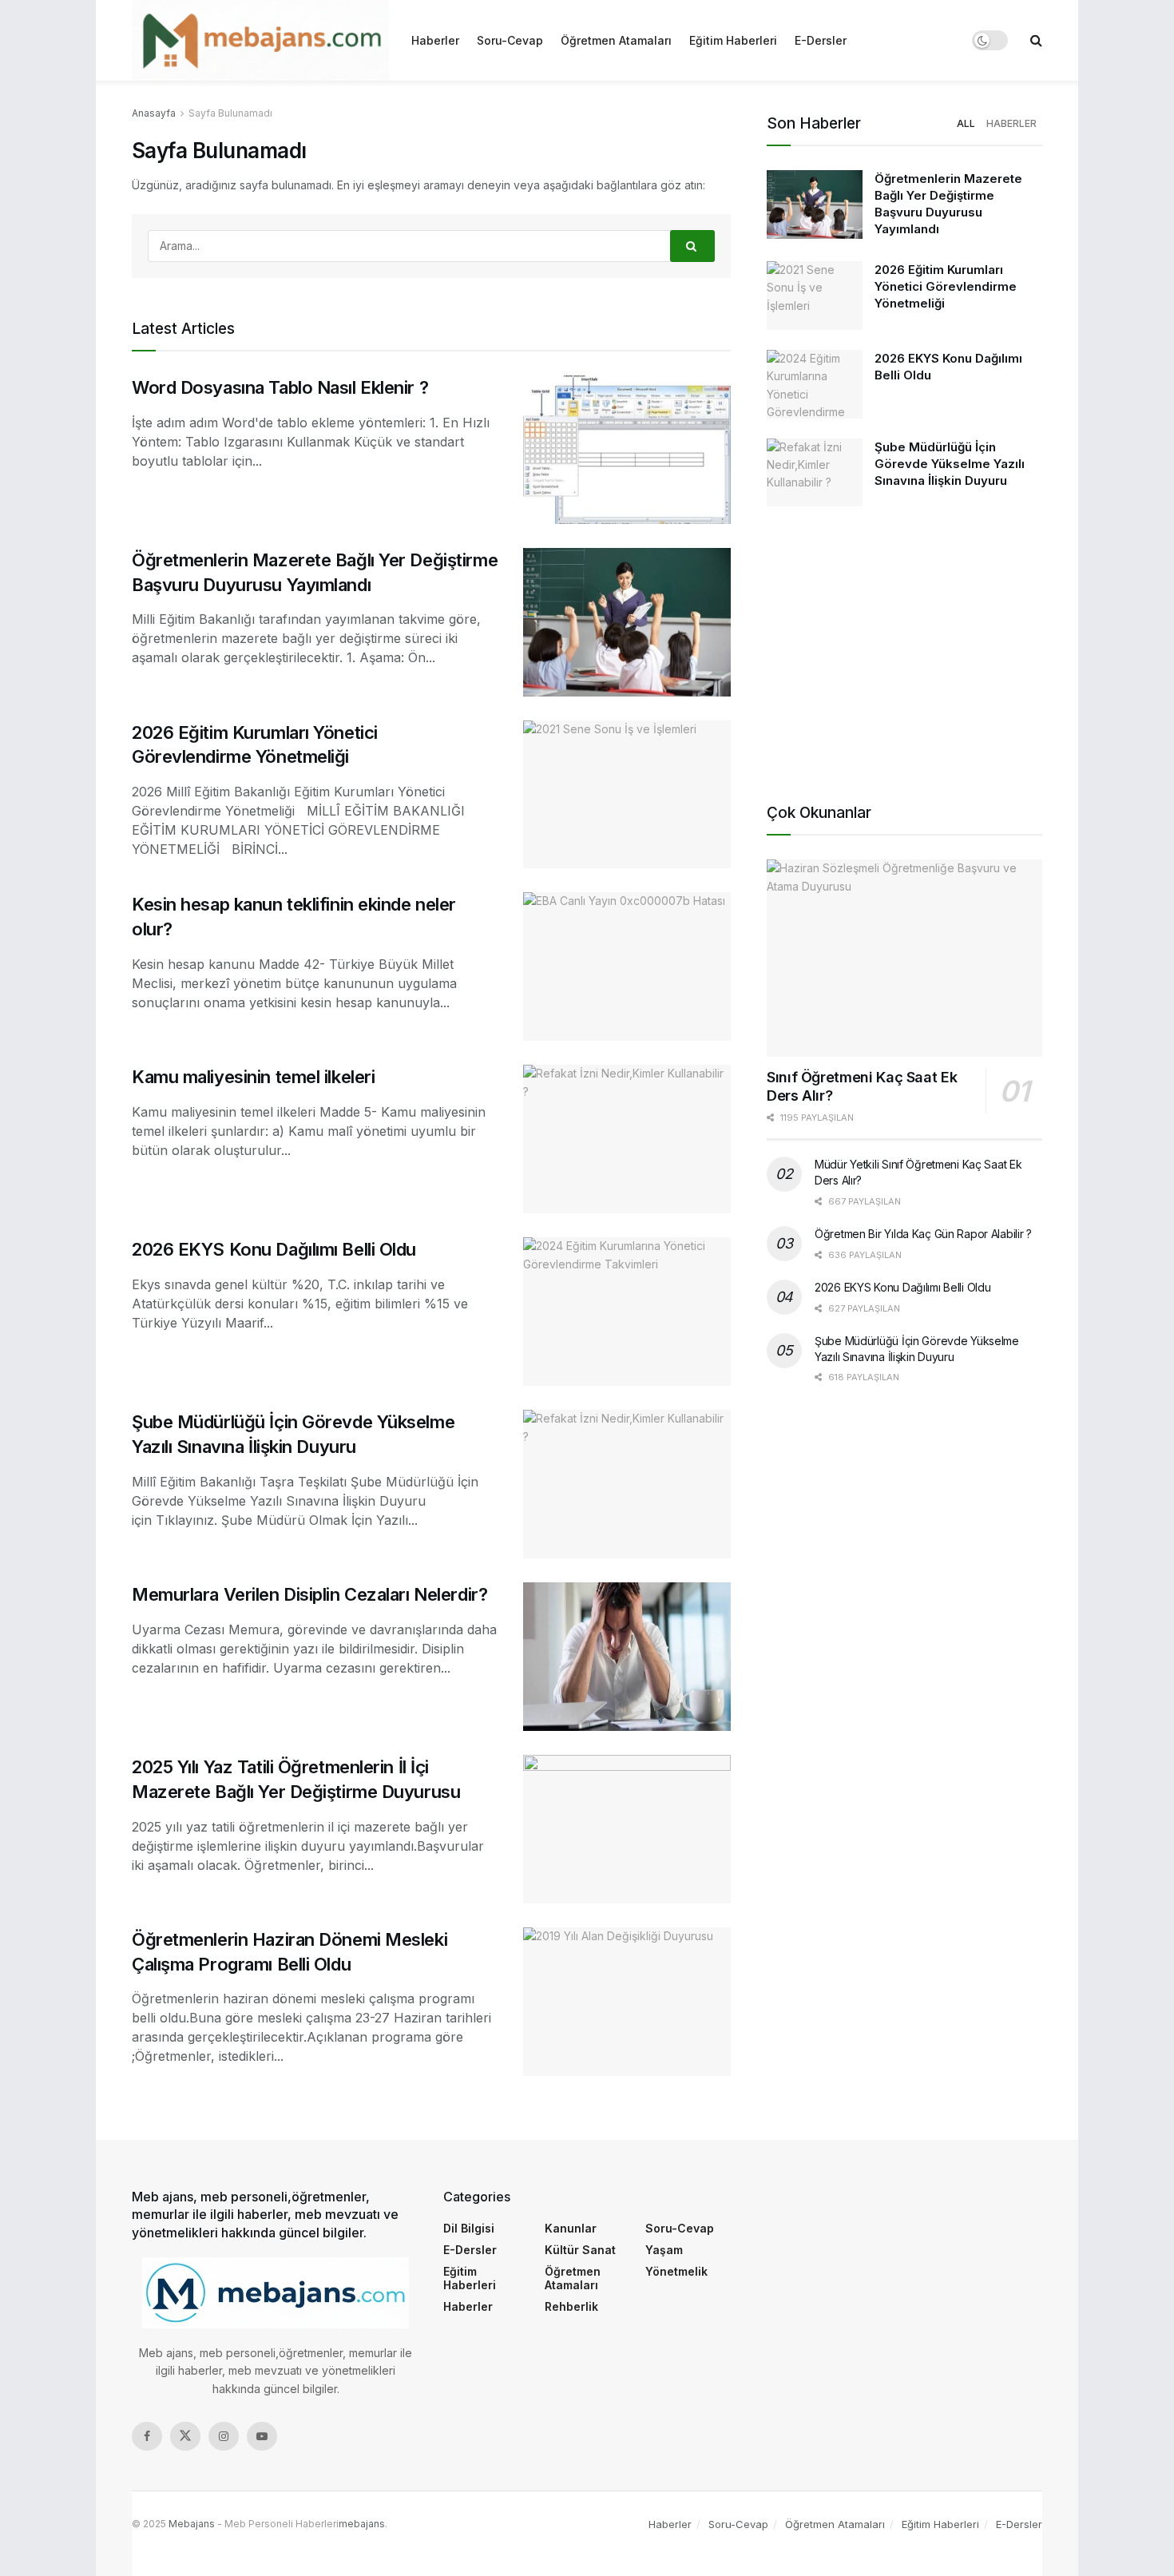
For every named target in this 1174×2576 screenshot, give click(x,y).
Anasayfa (154, 113)
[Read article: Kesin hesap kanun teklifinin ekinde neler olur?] (627, 966)
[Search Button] (1036, 40)
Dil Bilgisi (469, 2228)
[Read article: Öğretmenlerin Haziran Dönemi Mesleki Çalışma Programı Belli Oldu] (627, 2002)
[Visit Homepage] (260, 40)
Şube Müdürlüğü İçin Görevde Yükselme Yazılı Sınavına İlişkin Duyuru (950, 464)
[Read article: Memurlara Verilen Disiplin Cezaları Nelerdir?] (627, 1657)
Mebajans (192, 2524)
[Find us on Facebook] (147, 2436)
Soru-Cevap (510, 40)
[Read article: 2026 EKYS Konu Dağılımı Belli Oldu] (627, 1312)
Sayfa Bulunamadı (230, 113)
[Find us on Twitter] (185, 2436)
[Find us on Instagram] (224, 2436)
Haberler (435, 40)
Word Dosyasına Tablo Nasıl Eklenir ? (280, 387)
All (966, 123)
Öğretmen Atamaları (616, 40)
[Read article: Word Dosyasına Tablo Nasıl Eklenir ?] (627, 450)
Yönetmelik (676, 2271)
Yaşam (664, 2250)
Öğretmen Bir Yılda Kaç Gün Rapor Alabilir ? (923, 1234)
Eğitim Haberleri (733, 40)
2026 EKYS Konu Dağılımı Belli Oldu (274, 1249)
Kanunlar (571, 2228)
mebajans (362, 2524)
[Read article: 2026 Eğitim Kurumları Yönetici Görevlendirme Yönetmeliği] (627, 795)
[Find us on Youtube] (262, 2436)
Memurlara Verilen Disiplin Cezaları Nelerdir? (309, 1594)
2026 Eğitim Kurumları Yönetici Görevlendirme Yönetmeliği (946, 286)
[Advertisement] (904, 650)
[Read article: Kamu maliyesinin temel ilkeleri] (627, 1139)
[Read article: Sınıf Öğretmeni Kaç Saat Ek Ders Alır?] (904, 958)
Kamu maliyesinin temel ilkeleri (253, 1077)
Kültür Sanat (580, 2250)
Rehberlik (571, 2306)
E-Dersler (821, 40)
